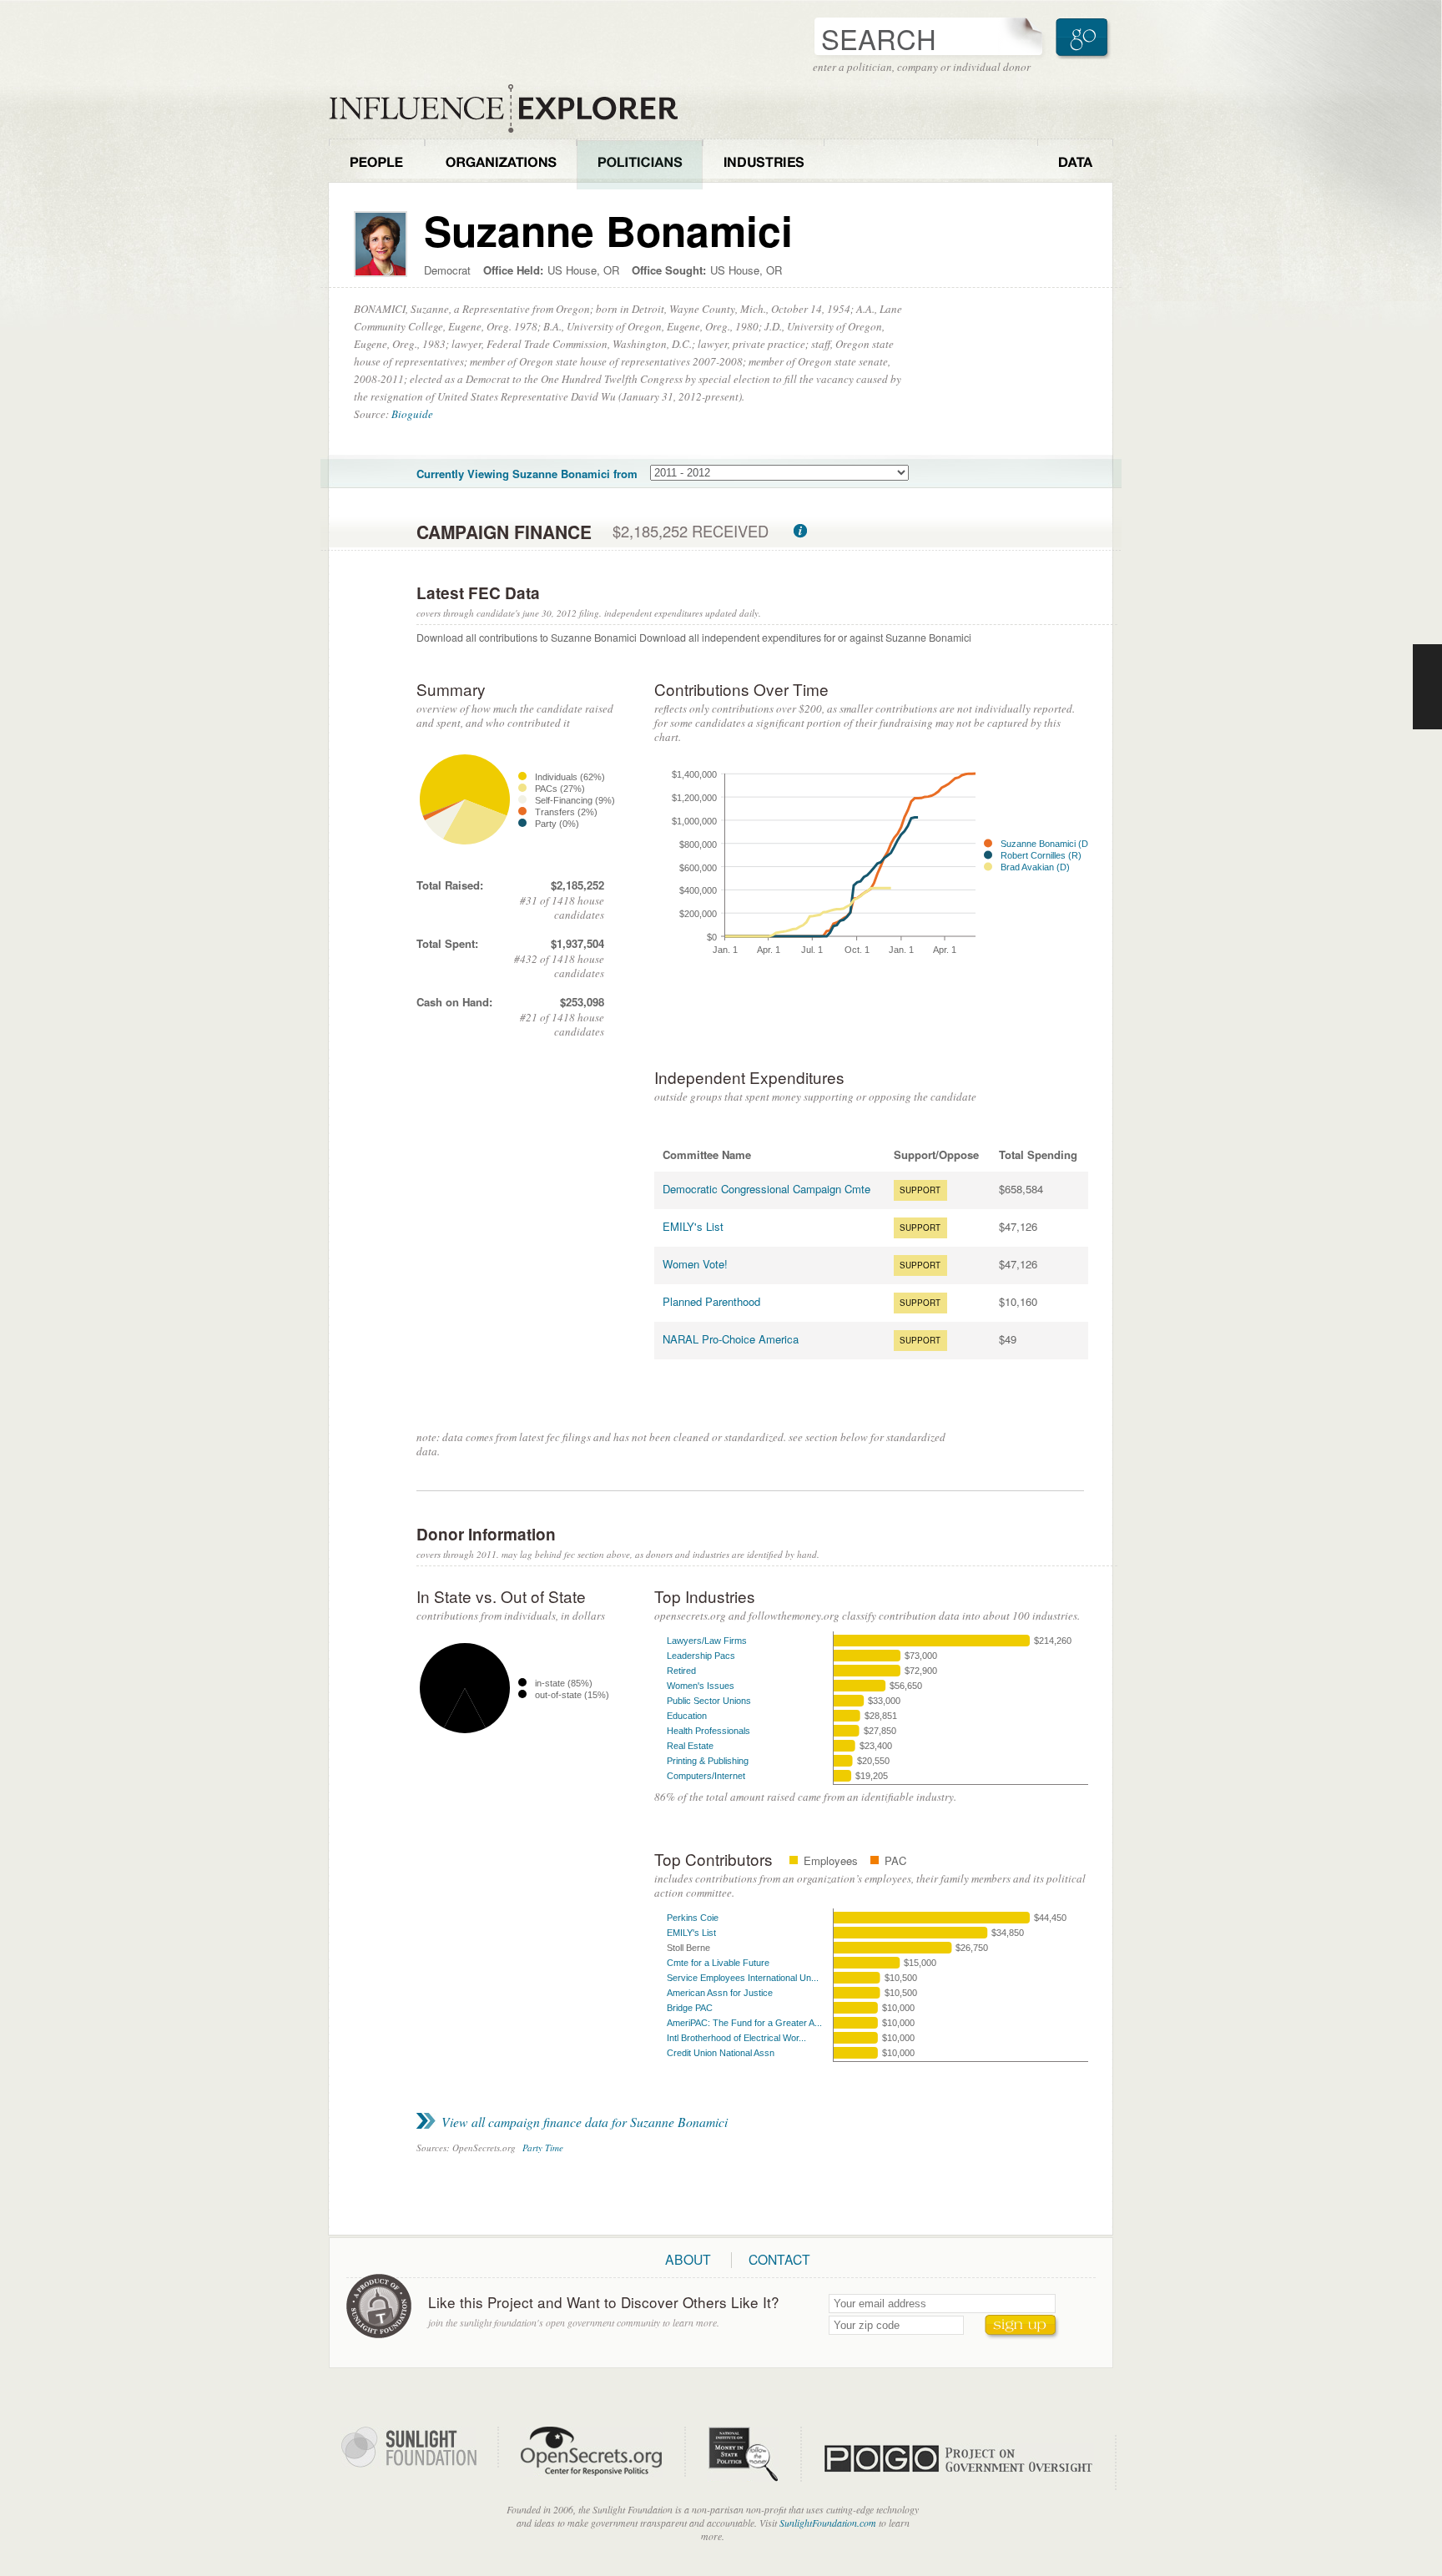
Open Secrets (603, 2452)
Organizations (501, 164)
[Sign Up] (1022, 2327)
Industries (764, 164)
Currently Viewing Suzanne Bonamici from (527, 474)
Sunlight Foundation (420, 2447)
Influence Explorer (512, 109)
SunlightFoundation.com (828, 2523)
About (688, 2259)
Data (1075, 164)
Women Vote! (695, 1264)
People (377, 164)
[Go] (1084, 38)
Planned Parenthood (711, 1301)
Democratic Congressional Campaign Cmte (766, 1189)
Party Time (543, 2148)
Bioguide (412, 414)
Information (800, 531)
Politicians (640, 164)
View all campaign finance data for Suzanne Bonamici (585, 2122)
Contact (779, 2259)
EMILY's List (693, 1226)
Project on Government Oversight (970, 2463)
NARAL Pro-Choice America (731, 1339)
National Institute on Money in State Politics (754, 2454)
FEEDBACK (1427, 687)
